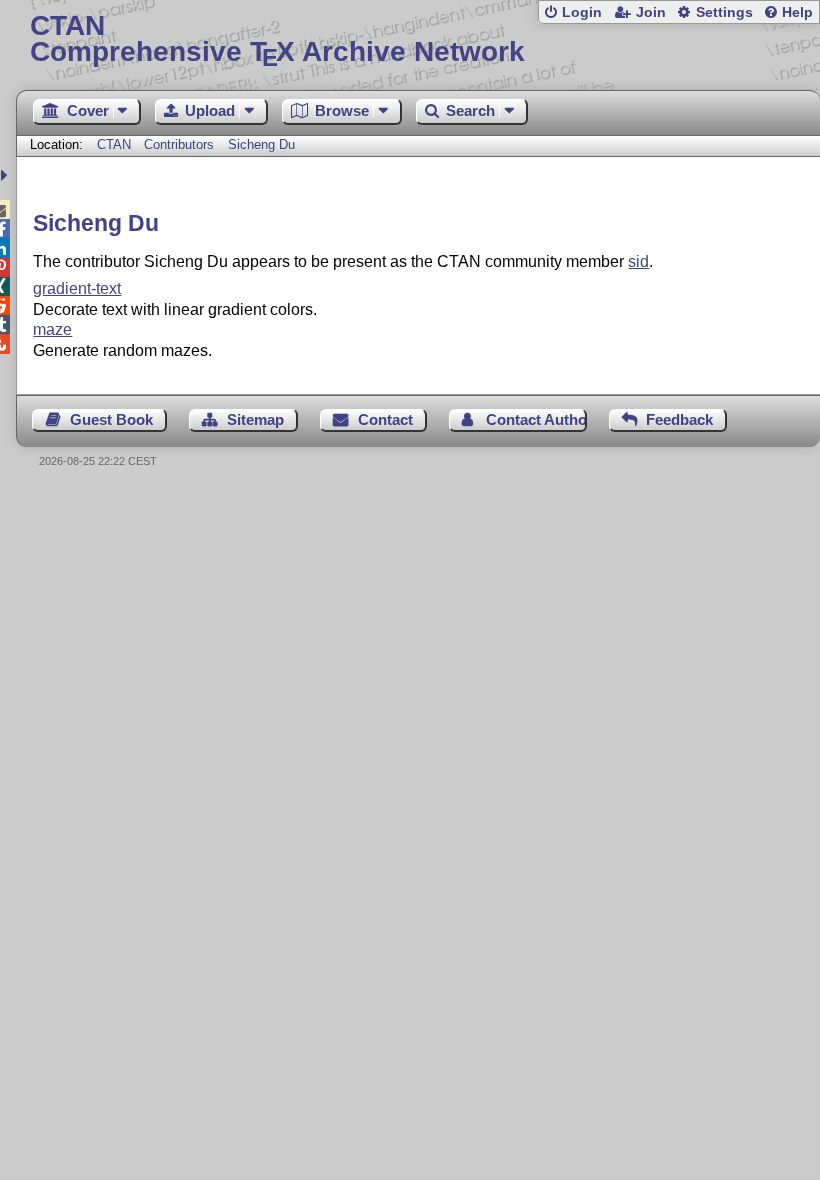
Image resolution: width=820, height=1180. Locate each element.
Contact (385, 419)
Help (797, 12)
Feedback (679, 419)
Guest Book (111, 419)
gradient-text (77, 288)
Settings (724, 12)
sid (638, 261)
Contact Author (536, 419)
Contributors (179, 144)
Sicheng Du (261, 144)
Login (582, 12)
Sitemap (255, 419)
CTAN (114, 144)
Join (651, 12)
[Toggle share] (6, 175)
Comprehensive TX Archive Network (277, 39)
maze (52, 329)
